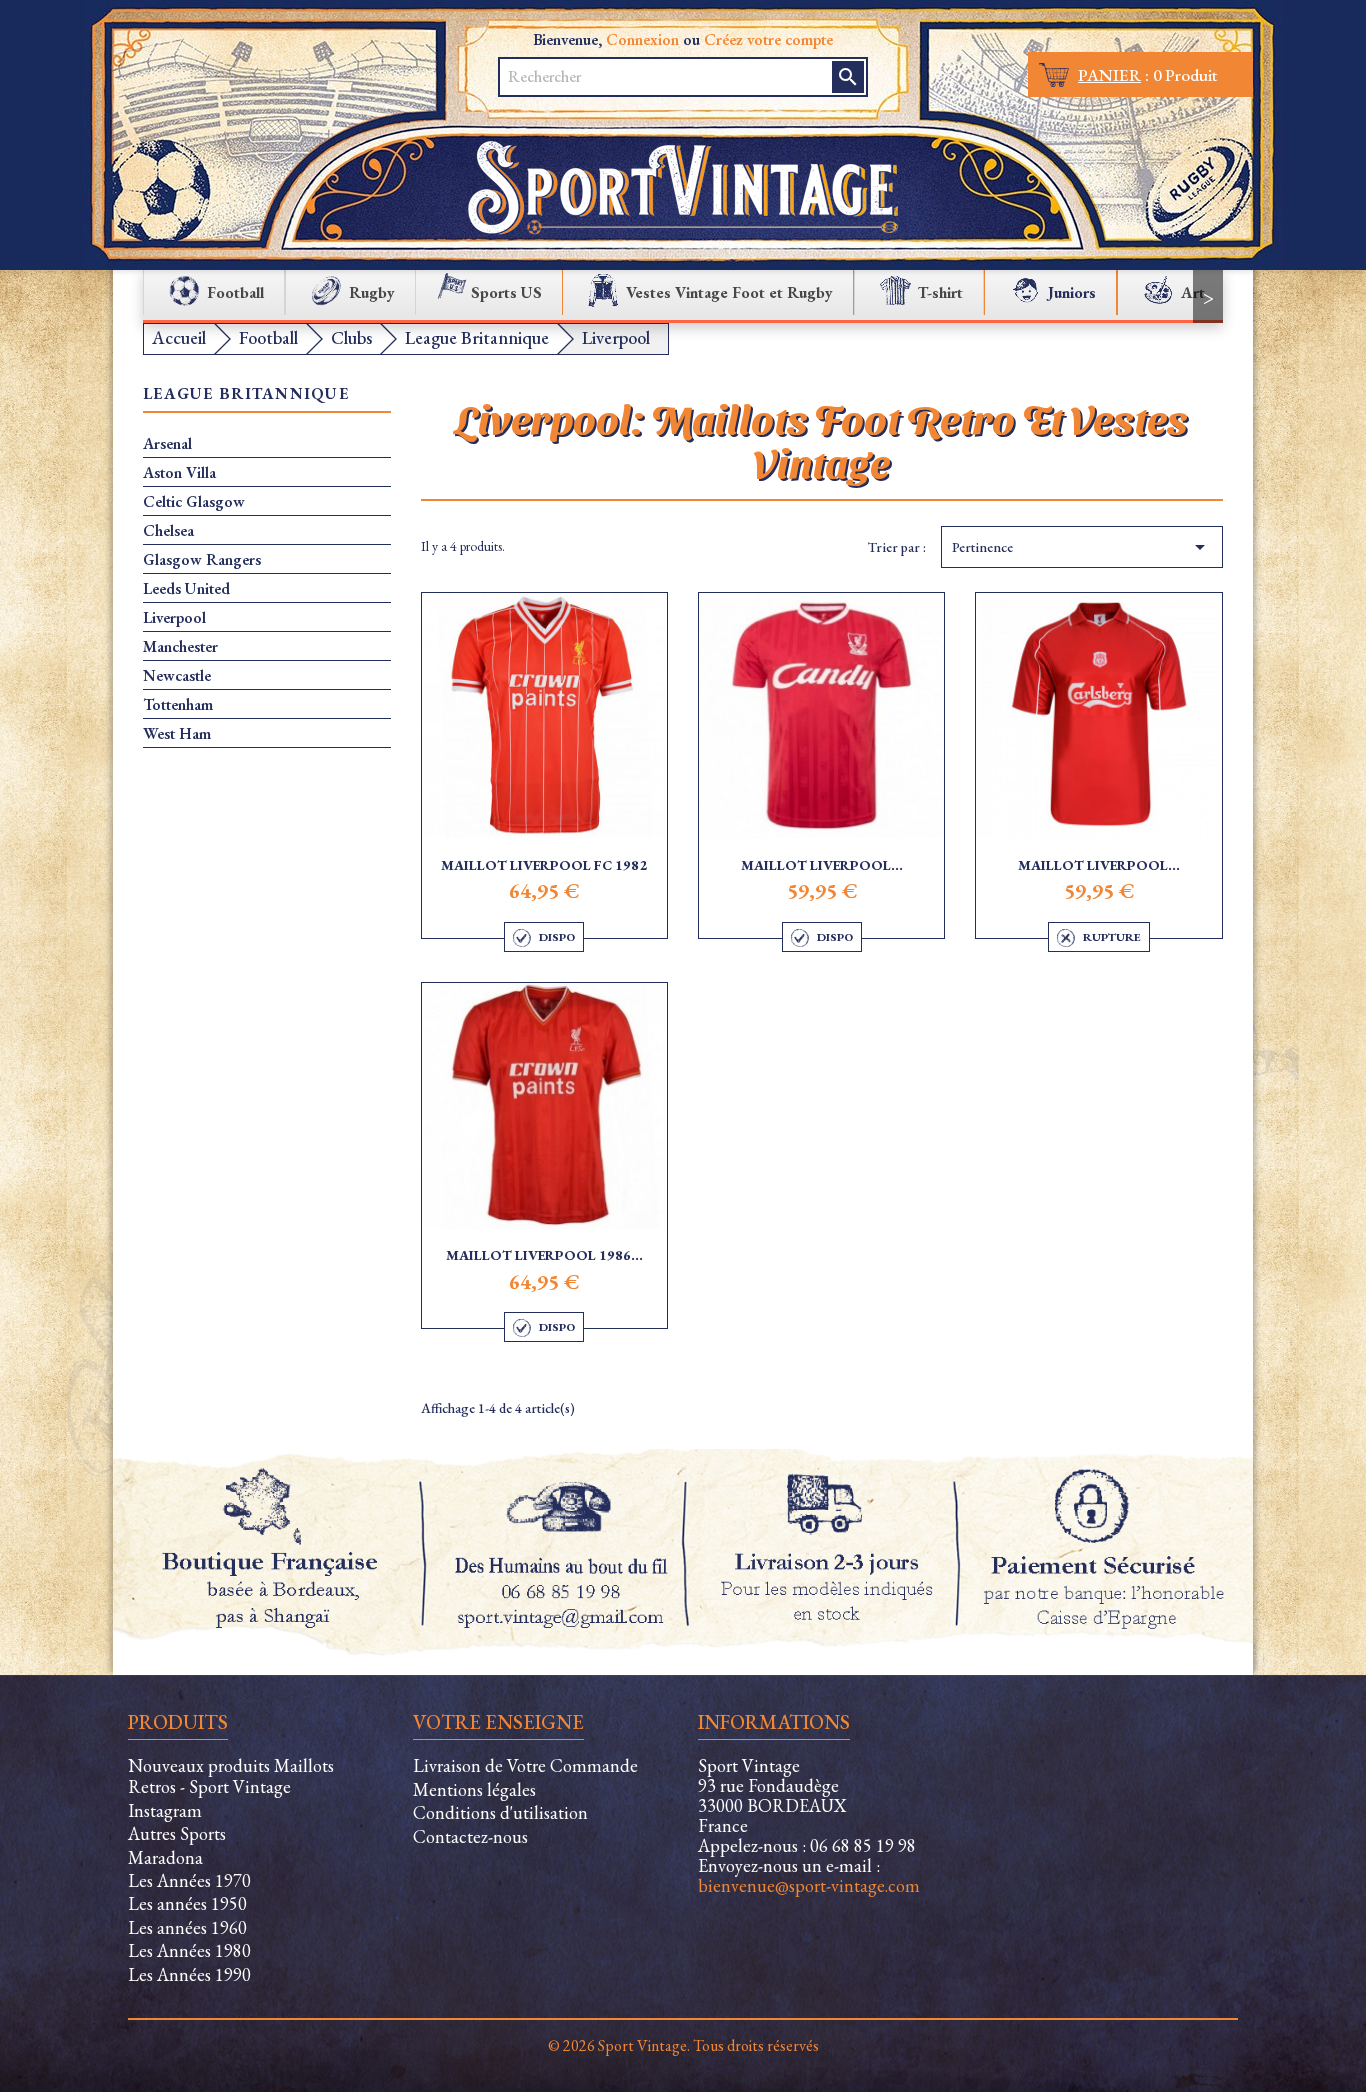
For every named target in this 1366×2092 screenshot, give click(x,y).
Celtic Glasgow (194, 502)
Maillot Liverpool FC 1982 (544, 865)
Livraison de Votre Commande (525, 1765)
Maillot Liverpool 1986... (544, 1255)
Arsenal (167, 444)
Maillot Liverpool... (822, 865)
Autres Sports (177, 1833)
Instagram (165, 1810)
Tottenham (178, 705)
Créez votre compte (768, 39)
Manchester (180, 647)
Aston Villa (179, 473)
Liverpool (174, 618)
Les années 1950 (187, 1903)
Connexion (642, 39)
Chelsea (168, 531)
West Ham (177, 734)
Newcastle (177, 676)
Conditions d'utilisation (500, 1812)
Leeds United (186, 589)
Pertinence (1082, 547)
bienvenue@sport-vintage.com (809, 1885)
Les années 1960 (187, 1927)
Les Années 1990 (189, 1974)
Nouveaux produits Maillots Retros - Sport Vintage (231, 1776)
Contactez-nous (470, 1836)
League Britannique (246, 394)
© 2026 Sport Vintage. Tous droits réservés (683, 2045)
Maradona (165, 1857)
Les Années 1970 (189, 1880)
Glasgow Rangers (202, 560)
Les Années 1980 (189, 1950)
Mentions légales (474, 1789)
